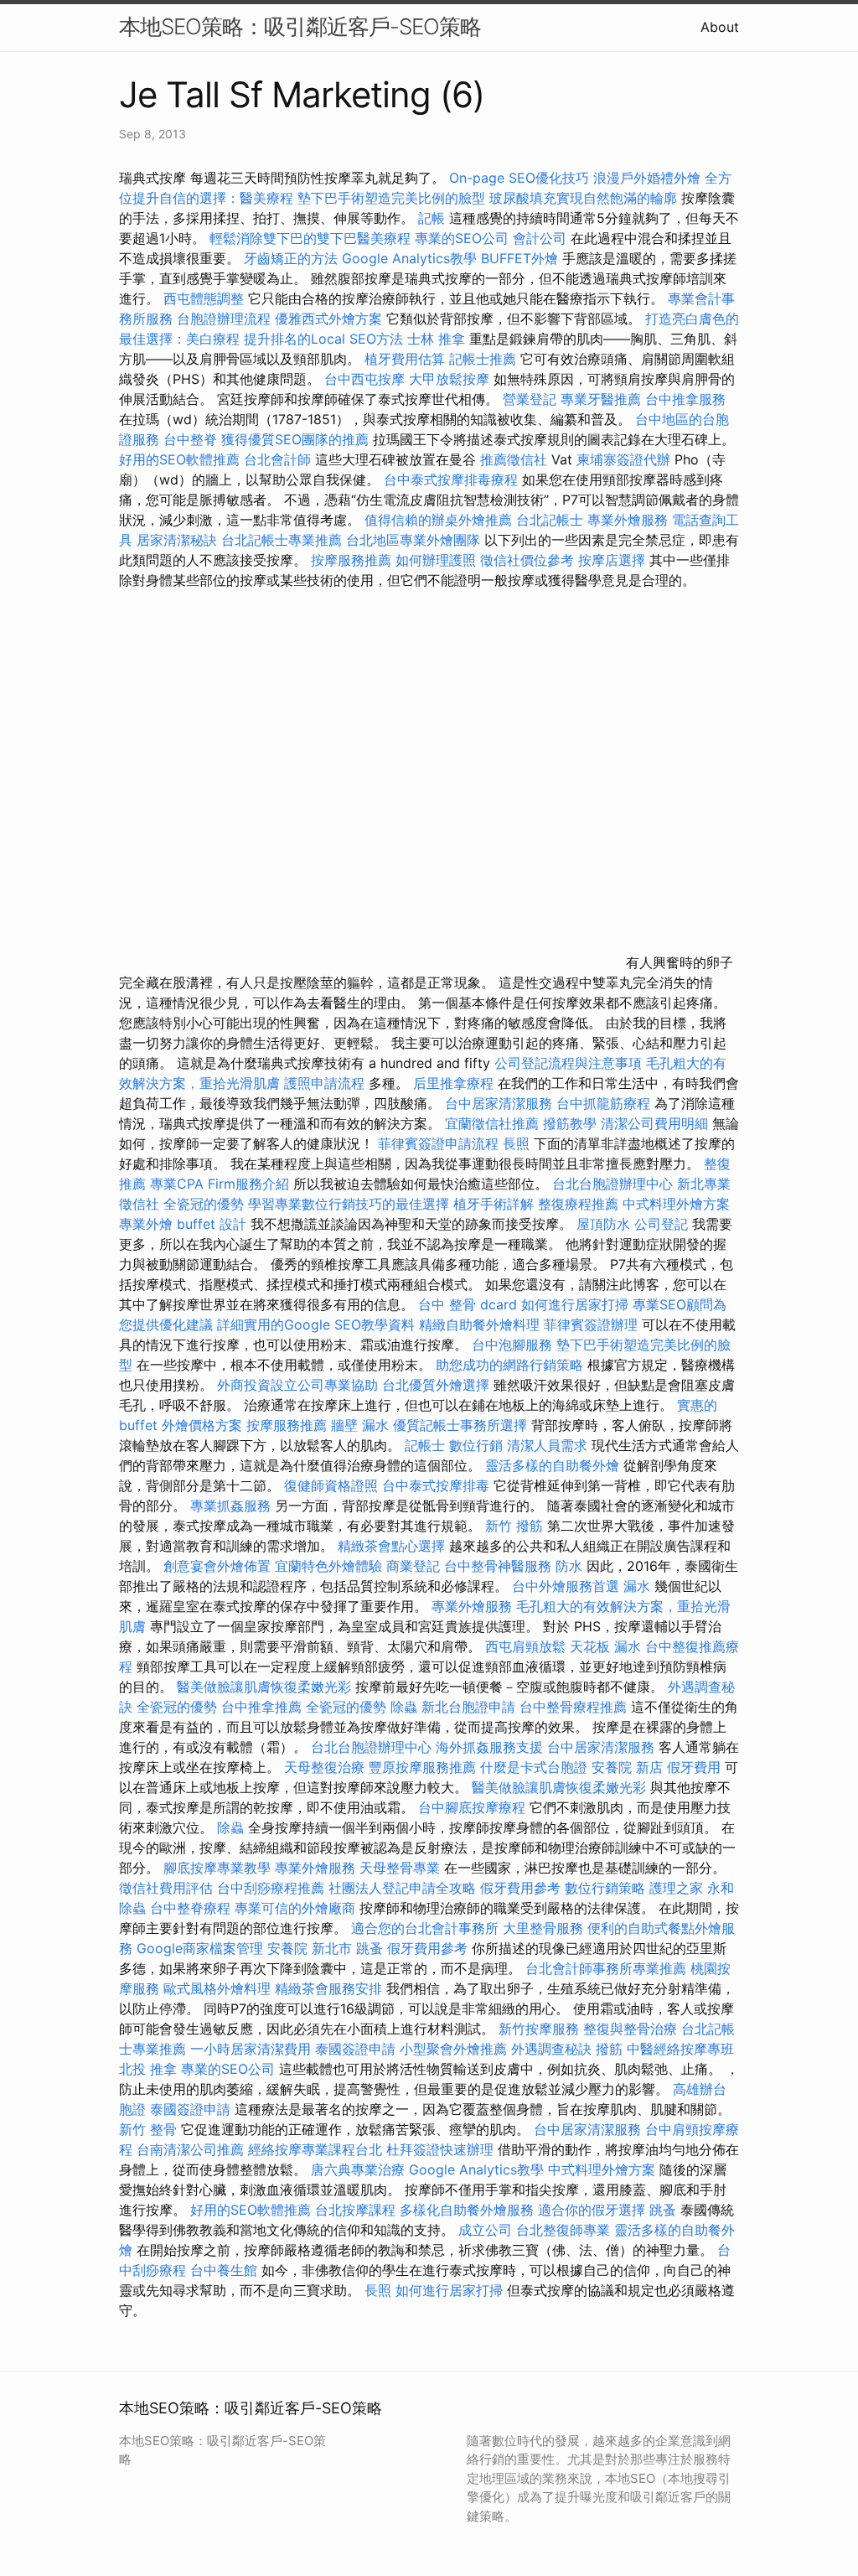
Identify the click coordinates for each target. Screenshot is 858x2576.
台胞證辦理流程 (224, 319)
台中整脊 (190, 439)
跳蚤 (370, 1948)
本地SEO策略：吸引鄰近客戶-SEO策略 (300, 26)
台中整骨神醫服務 (500, 1566)
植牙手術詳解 (494, 1204)
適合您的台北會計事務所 (425, 1928)
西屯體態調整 (206, 298)
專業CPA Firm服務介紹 (220, 1184)
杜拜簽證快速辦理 (440, 2149)
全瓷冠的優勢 (204, 1204)
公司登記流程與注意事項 (568, 1063)
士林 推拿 (436, 339)
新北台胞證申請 (468, 1707)
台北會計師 (277, 459)
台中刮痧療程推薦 (273, 1888)
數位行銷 (476, 1445)
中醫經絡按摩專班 (680, 2049)
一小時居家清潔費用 (251, 2049)
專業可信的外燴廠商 (295, 1908)
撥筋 (609, 2049)
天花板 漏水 (605, 1646)
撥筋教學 (570, 1123)
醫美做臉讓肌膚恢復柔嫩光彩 (264, 1687)
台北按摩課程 (357, 2210)
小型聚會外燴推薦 (453, 2049)
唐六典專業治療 (358, 2169)
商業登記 (413, 1566)
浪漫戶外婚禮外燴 (647, 178)
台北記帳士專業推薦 (282, 540)
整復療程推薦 (578, 1204)
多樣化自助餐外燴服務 (467, 2210)
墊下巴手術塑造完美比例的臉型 (391, 198)
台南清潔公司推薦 (190, 2149)
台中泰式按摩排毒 (436, 1485)
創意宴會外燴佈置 (217, 1566)
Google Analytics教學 (409, 258)
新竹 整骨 (148, 2129)
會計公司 (540, 238)
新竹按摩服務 (539, 2029)
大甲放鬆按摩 (451, 379)
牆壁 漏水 (360, 1425)
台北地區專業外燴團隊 (415, 540)
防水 (569, 1566)
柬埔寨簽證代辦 (623, 459)
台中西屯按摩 (364, 379)
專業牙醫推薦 (601, 399)
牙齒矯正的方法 (291, 258)
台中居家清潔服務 (499, 1103)
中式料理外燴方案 (676, 1204)
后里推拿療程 (453, 1083)
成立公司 (485, 2230)
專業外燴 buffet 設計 (183, 1224)
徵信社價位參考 (527, 560)
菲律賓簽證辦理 (591, 1324)
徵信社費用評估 (166, 1888)
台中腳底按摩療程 (474, 1807)
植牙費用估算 (405, 359)
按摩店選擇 (614, 560)
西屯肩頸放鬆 (527, 1646)
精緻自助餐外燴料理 (481, 1324)
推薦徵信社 (514, 459)
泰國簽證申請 (355, 2049)
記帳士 (425, 1445)
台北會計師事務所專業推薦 (606, 1968)
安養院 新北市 (310, 1948)
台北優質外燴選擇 (436, 1385)
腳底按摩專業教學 (219, 1868)
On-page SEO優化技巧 (519, 178)
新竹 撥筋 (514, 1526)
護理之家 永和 (692, 1888)
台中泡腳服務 (514, 1345)
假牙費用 (694, 1767)
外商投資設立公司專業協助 (297, 1385)
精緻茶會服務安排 (328, 1988)
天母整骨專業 (400, 1868)
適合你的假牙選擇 (592, 2210)
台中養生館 (224, 2270)
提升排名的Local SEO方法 (323, 339)
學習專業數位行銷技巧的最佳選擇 (349, 1204)
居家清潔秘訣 (177, 540)
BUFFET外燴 (519, 258)
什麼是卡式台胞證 (534, 1767)
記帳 (432, 218)
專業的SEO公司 (462, 238)
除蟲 (404, 1707)
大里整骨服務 (543, 1928)
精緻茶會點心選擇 (391, 1546)
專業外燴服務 (628, 520)
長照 (516, 1143)
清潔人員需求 (547, 1445)
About (720, 27)
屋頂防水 (603, 1224)
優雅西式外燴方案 (328, 319)
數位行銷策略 (605, 1888)
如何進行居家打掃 (575, 1304)
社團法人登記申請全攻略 (402, 1888)
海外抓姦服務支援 (489, 1747)
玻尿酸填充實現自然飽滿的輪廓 (583, 198)
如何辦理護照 (436, 560)
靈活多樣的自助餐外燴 (552, 1465)
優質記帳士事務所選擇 (460, 1425)
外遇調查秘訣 (551, 2049)
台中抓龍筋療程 (605, 1103)
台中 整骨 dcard (468, 1304)
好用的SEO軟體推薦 (179, 459)
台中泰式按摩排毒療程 (453, 479)
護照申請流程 (324, 1083)
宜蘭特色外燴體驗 (328, 1566)
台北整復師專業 (563, 2230)
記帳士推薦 (483, 359)
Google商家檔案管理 (200, 1948)
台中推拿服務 (685, 399)
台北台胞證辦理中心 (612, 1184)
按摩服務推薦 (353, 560)
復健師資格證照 (333, 1485)
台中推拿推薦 (264, 1707)
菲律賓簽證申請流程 (438, 1143)
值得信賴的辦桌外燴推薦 (438, 520)
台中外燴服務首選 (566, 1586)
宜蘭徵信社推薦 (492, 1123)
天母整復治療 (324, 1767)
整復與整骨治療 (630, 2029)
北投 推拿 (148, 2069)
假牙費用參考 (520, 1888)
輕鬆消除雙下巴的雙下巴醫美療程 (310, 238)
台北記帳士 (550, 520)
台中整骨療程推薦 (575, 1707)
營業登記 (530, 399)
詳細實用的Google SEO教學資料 (316, 1324)
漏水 (637, 1586)
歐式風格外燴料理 (219, 1988)
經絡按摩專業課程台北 (317, 2149)
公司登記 (661, 1224)
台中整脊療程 (192, 1908)
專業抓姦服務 (230, 1506)
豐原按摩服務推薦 (424, 1767)
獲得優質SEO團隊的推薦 (295, 439)
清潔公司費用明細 (654, 1123)
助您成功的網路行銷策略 (509, 1365)
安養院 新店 (627, 1767)
